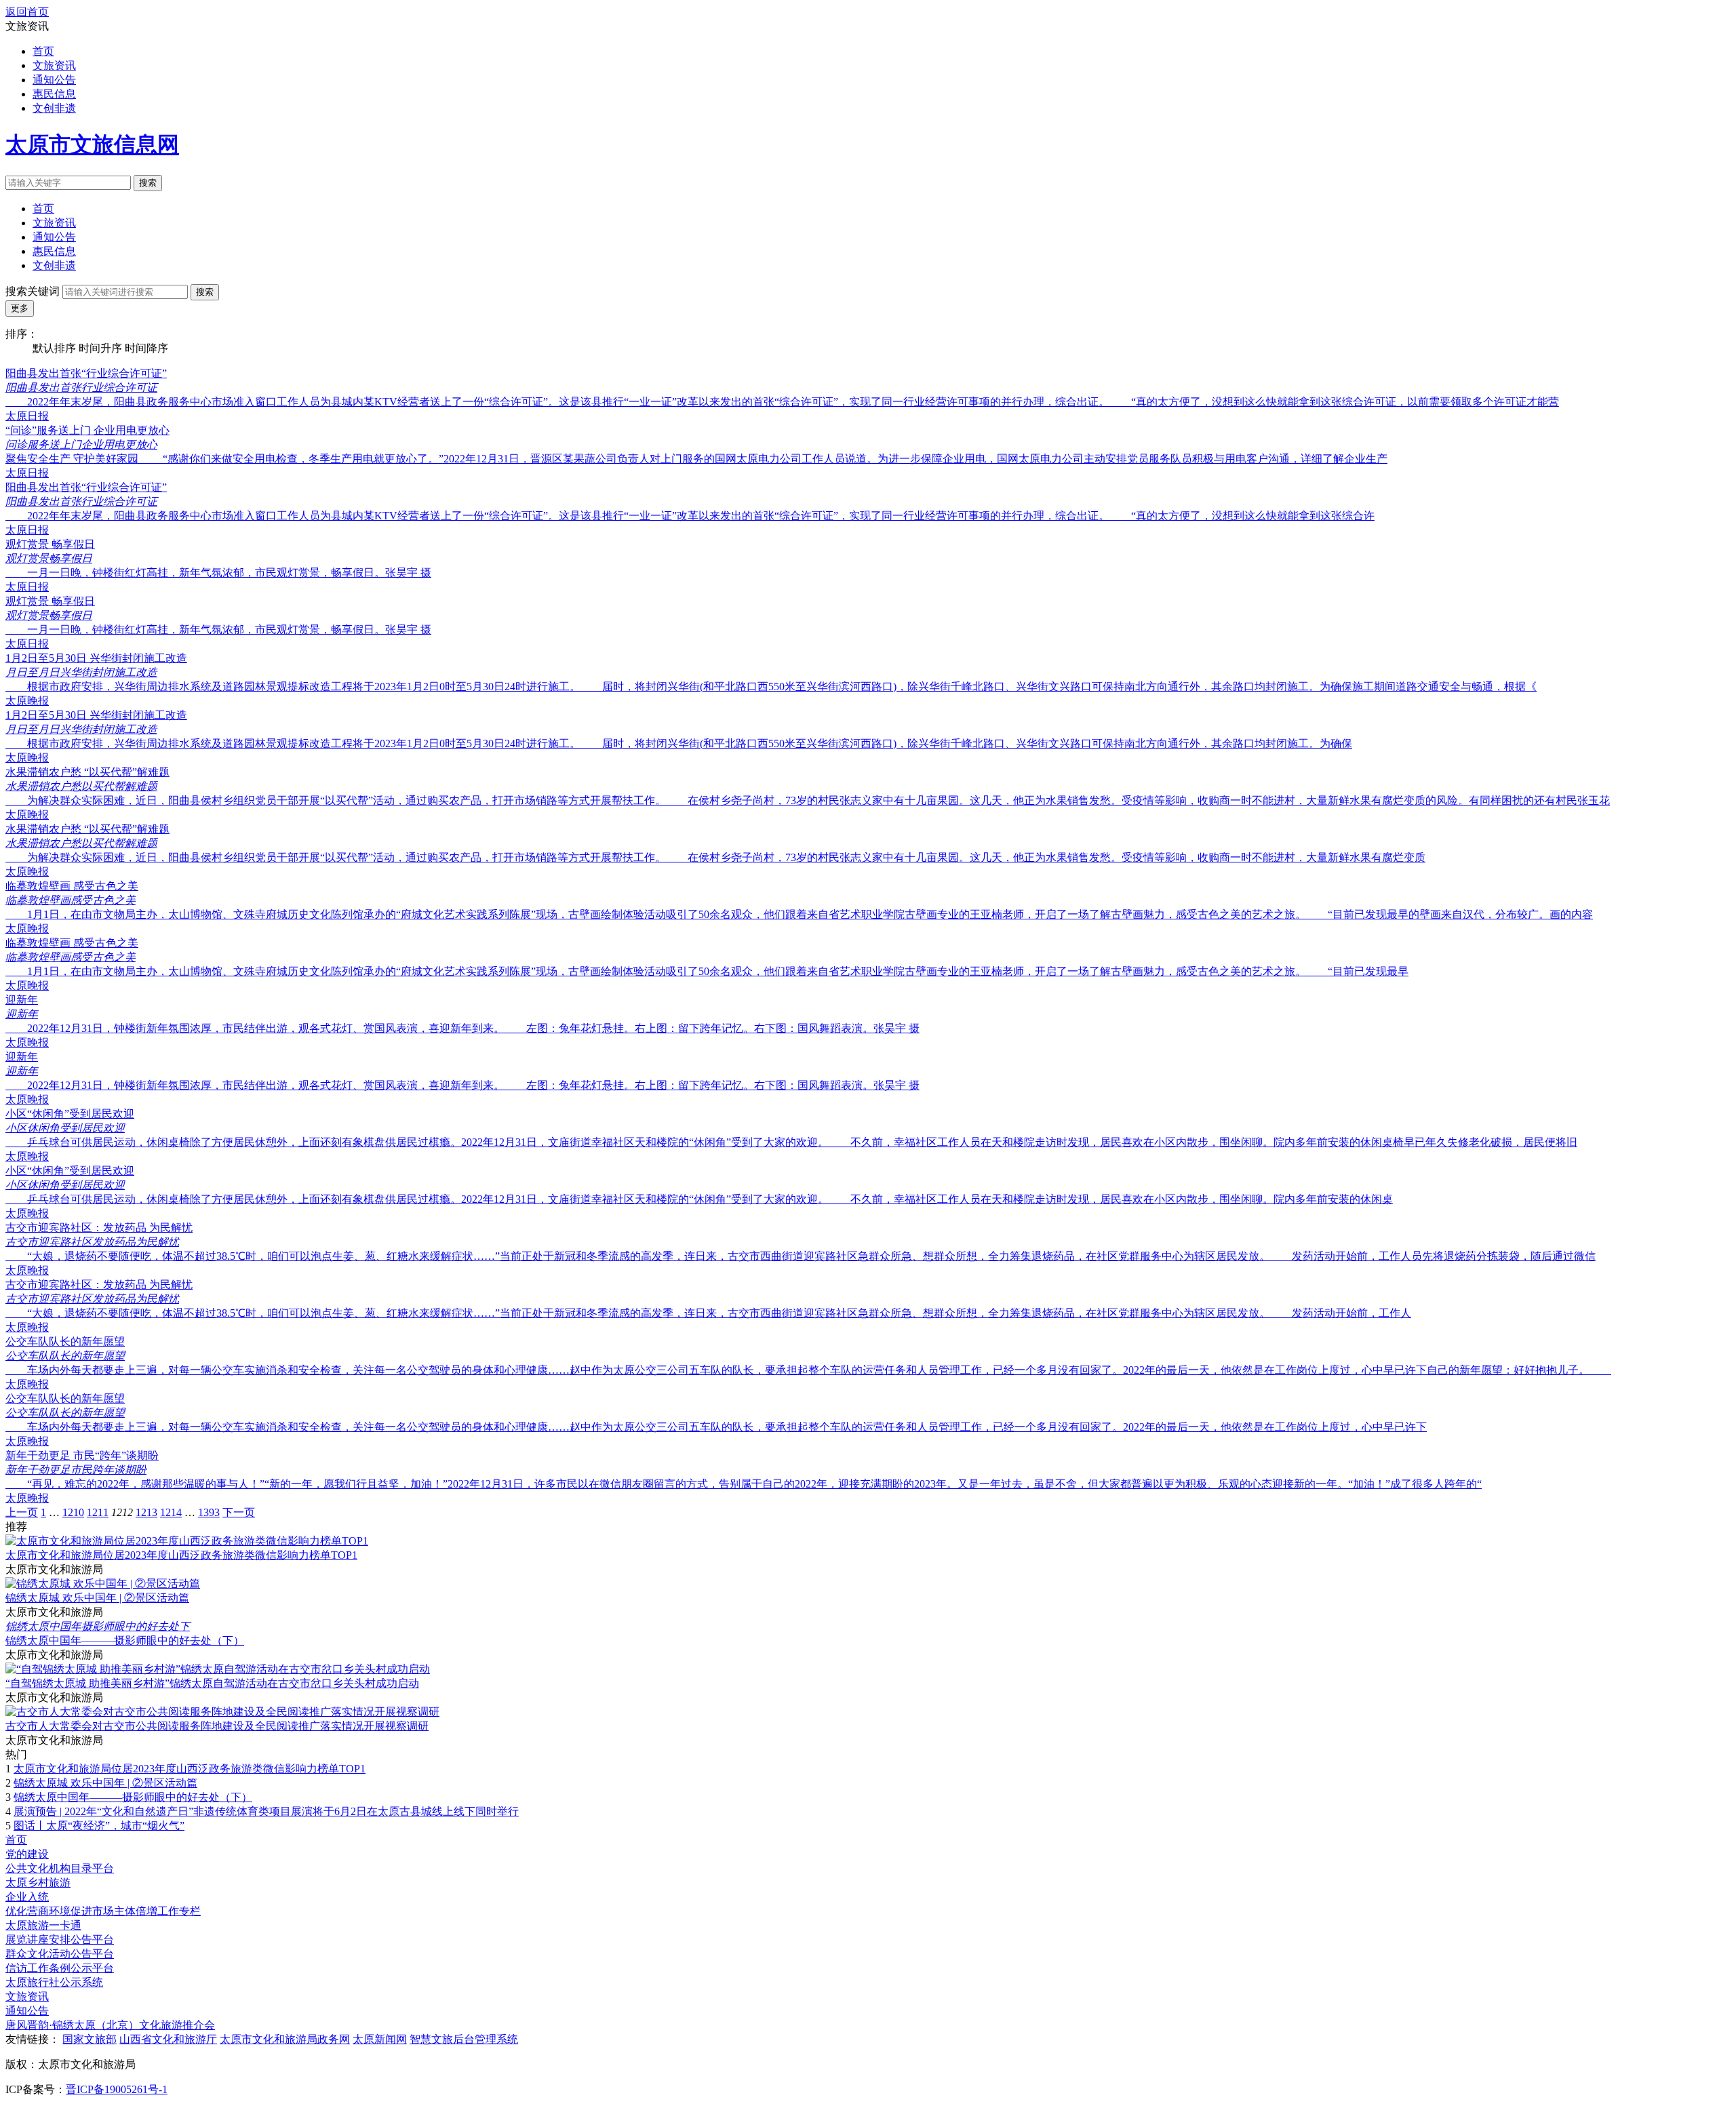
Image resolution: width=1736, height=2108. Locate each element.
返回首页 (27, 12)
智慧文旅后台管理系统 (464, 2039)
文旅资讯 (54, 65)
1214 (171, 1512)
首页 (43, 51)
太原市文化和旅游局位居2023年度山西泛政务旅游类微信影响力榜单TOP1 (181, 1555)
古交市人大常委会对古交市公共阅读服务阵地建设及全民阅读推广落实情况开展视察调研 (217, 1726)
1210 (73, 1512)
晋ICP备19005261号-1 (117, 2089)
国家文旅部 (90, 2039)
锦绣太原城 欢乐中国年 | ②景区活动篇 (97, 1598)
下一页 (239, 1512)
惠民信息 (54, 94)
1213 (146, 1512)
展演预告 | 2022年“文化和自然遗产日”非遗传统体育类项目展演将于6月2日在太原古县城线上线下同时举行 (266, 1811)
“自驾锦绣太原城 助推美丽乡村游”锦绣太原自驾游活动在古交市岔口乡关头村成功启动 (212, 1683)
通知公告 (54, 80)
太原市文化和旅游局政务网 (285, 2039)
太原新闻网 (380, 2039)
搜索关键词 (33, 291)
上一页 (22, 1512)
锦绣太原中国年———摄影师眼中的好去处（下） (125, 1640)
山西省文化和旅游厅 (168, 2039)
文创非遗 (54, 108)
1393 (209, 1512)
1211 (98, 1512)
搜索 (148, 183)
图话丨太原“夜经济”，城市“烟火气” (99, 1826)
